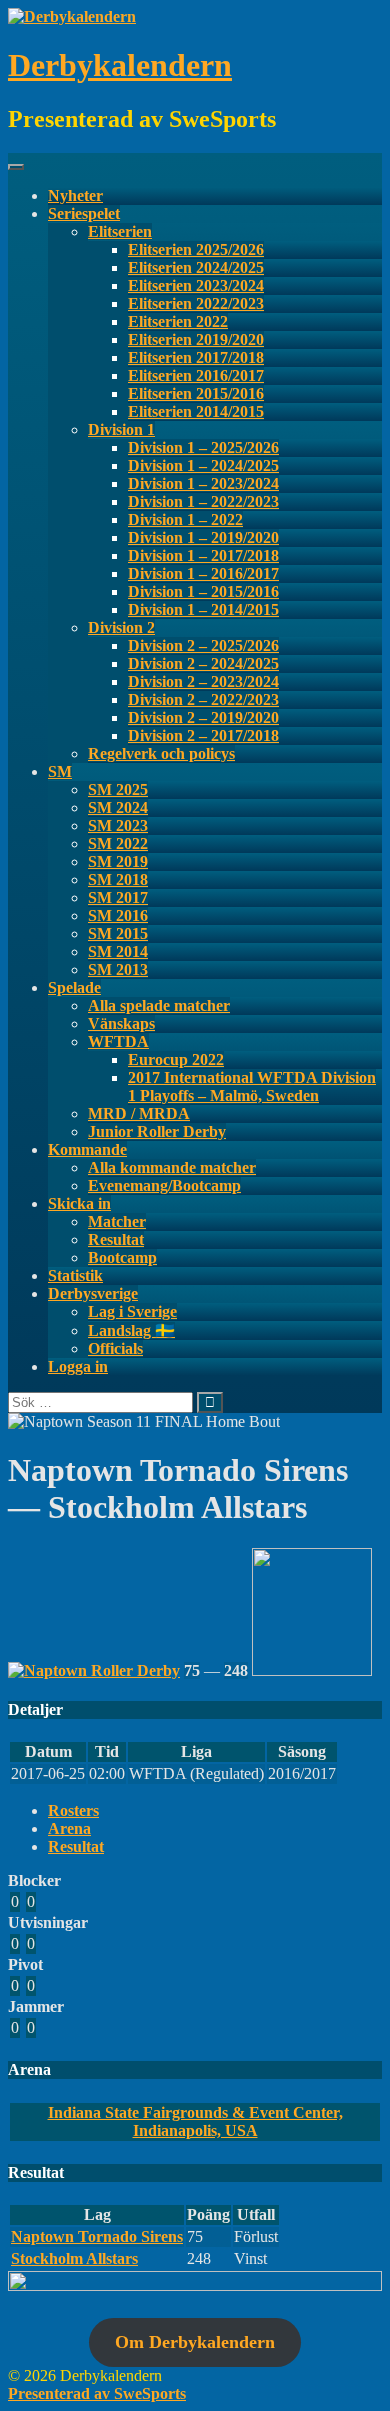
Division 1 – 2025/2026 (203, 447)
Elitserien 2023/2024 (196, 285)
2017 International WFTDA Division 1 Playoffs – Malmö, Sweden (252, 1086)
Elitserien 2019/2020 (196, 339)
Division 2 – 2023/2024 (203, 681)
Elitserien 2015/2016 (196, 393)
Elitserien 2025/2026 (196, 249)
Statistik (75, 1275)
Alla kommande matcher (172, 1167)
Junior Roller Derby (157, 1131)
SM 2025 (118, 789)
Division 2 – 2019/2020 (203, 717)
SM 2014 (118, 951)
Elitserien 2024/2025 (196, 267)
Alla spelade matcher (159, 1005)
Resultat (116, 1239)
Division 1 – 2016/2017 (203, 573)
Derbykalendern (120, 65)
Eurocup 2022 (176, 1059)
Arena (69, 1828)
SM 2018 (118, 879)
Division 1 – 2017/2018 (203, 555)
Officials (115, 1348)
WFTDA (118, 1041)
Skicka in (79, 1203)
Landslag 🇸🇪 (131, 1330)
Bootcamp (122, 1257)
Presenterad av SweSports (97, 2393)
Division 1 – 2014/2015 (203, 609)
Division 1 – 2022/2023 (203, 501)
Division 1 (121, 429)
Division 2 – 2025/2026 (203, 645)
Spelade (74, 987)
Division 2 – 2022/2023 (203, 699)
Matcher (117, 1221)
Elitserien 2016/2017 (196, 375)
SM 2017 (118, 897)
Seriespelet (84, 213)
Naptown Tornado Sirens (97, 2236)
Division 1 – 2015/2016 (203, 591)
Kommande (87, 1149)
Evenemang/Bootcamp (164, 1185)
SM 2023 (118, 825)
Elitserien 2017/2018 (196, 357)
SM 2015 (118, 933)
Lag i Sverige (132, 1311)
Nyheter (75, 195)
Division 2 (121, 627)
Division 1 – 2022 (185, 519)
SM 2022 (118, 843)
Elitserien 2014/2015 (196, 411)
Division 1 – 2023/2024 (203, 483)
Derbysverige (93, 1293)
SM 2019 (118, 861)
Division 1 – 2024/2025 (203, 465)
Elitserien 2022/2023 (196, 303)
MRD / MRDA (139, 1113)
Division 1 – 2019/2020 (203, 537)
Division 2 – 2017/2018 (203, 735)
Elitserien (120, 231)
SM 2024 (118, 807)
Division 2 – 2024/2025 (203, 663)
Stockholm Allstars (74, 2258)
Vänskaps (121, 1023)
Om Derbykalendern (195, 2342)
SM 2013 (118, 969)
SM (60, 771)
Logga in (78, 1366)
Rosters (73, 1810)
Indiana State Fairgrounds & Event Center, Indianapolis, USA (195, 2121)
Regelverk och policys (161, 753)
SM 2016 (118, 915)
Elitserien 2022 (178, 321)
